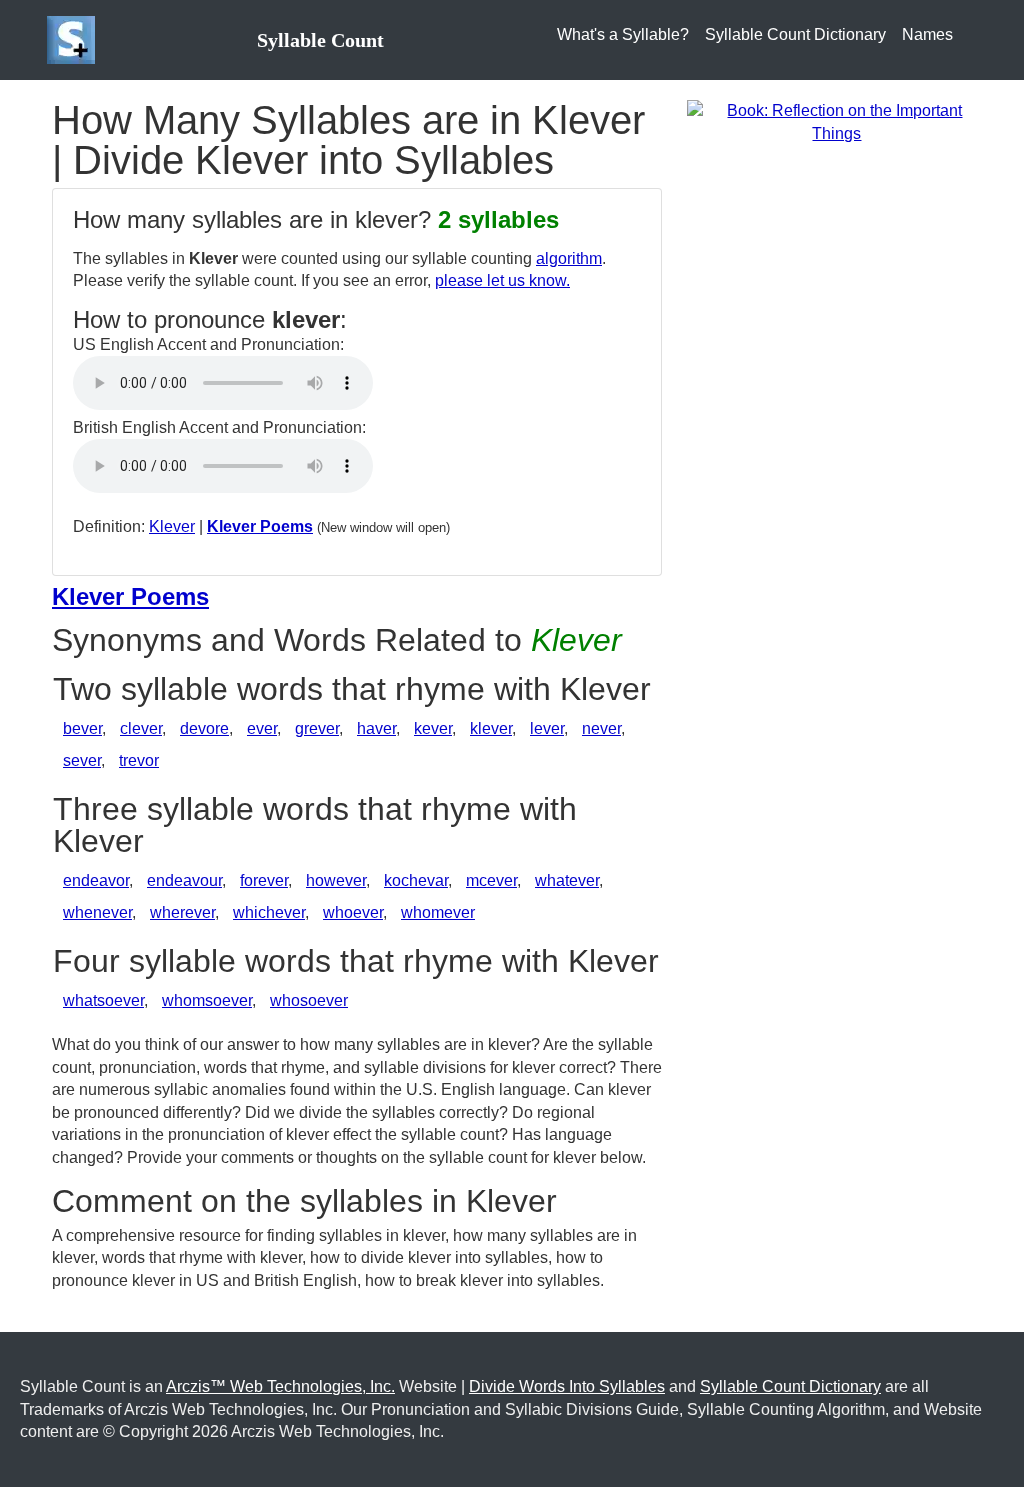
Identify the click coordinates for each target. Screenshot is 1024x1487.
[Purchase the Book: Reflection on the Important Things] (837, 121)
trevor (139, 760)
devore (204, 728)
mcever (491, 880)
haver (376, 728)
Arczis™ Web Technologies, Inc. (280, 1386)
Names (927, 34)
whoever (353, 912)
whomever (438, 912)
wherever (182, 912)
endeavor (96, 880)
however (336, 880)
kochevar (416, 880)
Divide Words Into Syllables (567, 1386)
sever (82, 760)
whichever (269, 912)
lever (547, 728)
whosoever (309, 1000)
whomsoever (207, 1000)
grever (317, 728)
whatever (567, 880)
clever (141, 728)
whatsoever (103, 1000)
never (601, 728)
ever (262, 728)
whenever (97, 912)
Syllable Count (320, 40)
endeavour (184, 880)
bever (82, 728)
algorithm (569, 258)
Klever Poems (260, 526)
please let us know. (502, 280)
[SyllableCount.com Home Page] (75, 40)
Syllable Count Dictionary (795, 34)
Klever (172, 526)
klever (491, 728)
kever (433, 728)
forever (264, 880)
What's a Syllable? (623, 34)
